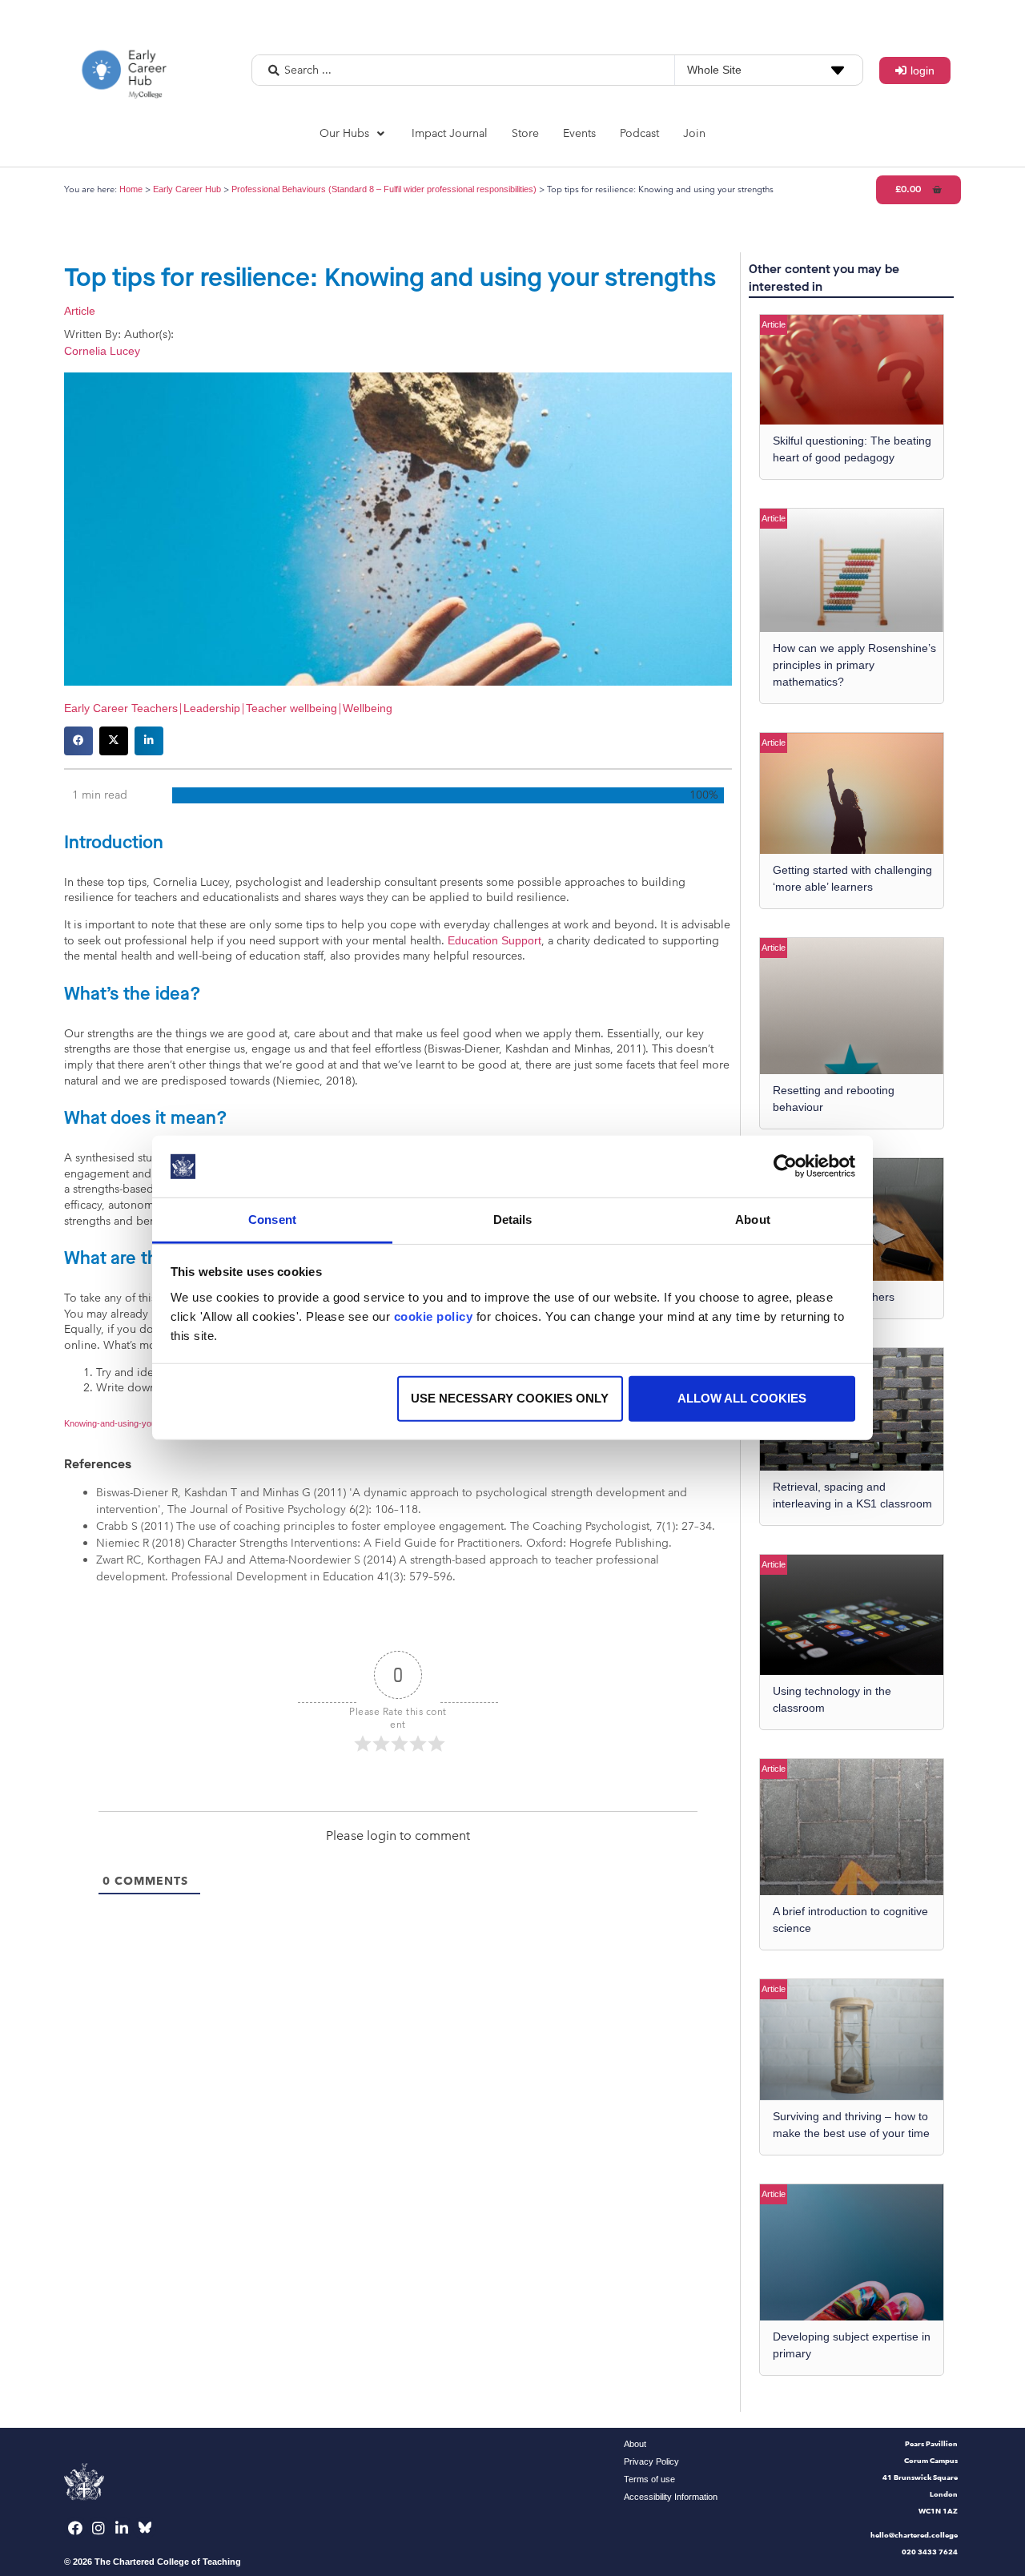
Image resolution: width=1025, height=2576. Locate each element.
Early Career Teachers (121, 708)
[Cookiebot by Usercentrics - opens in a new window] (785, 1166)
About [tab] (753, 1220)
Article (80, 311)
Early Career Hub (187, 189)
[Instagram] (99, 2528)
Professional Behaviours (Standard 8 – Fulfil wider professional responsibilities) (384, 189)
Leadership (212, 708)
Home (131, 189)
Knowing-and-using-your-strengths (132, 1423)
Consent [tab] (272, 1220)
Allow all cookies (742, 1398)
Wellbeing (368, 708)
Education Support (494, 940)
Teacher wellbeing (291, 708)
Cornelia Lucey (102, 351)
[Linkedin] (122, 2528)
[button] (354, 133)
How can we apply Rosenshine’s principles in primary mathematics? (854, 665)
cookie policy (434, 1316)
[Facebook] (76, 2528)
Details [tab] (513, 1220)
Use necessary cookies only (510, 1398)
